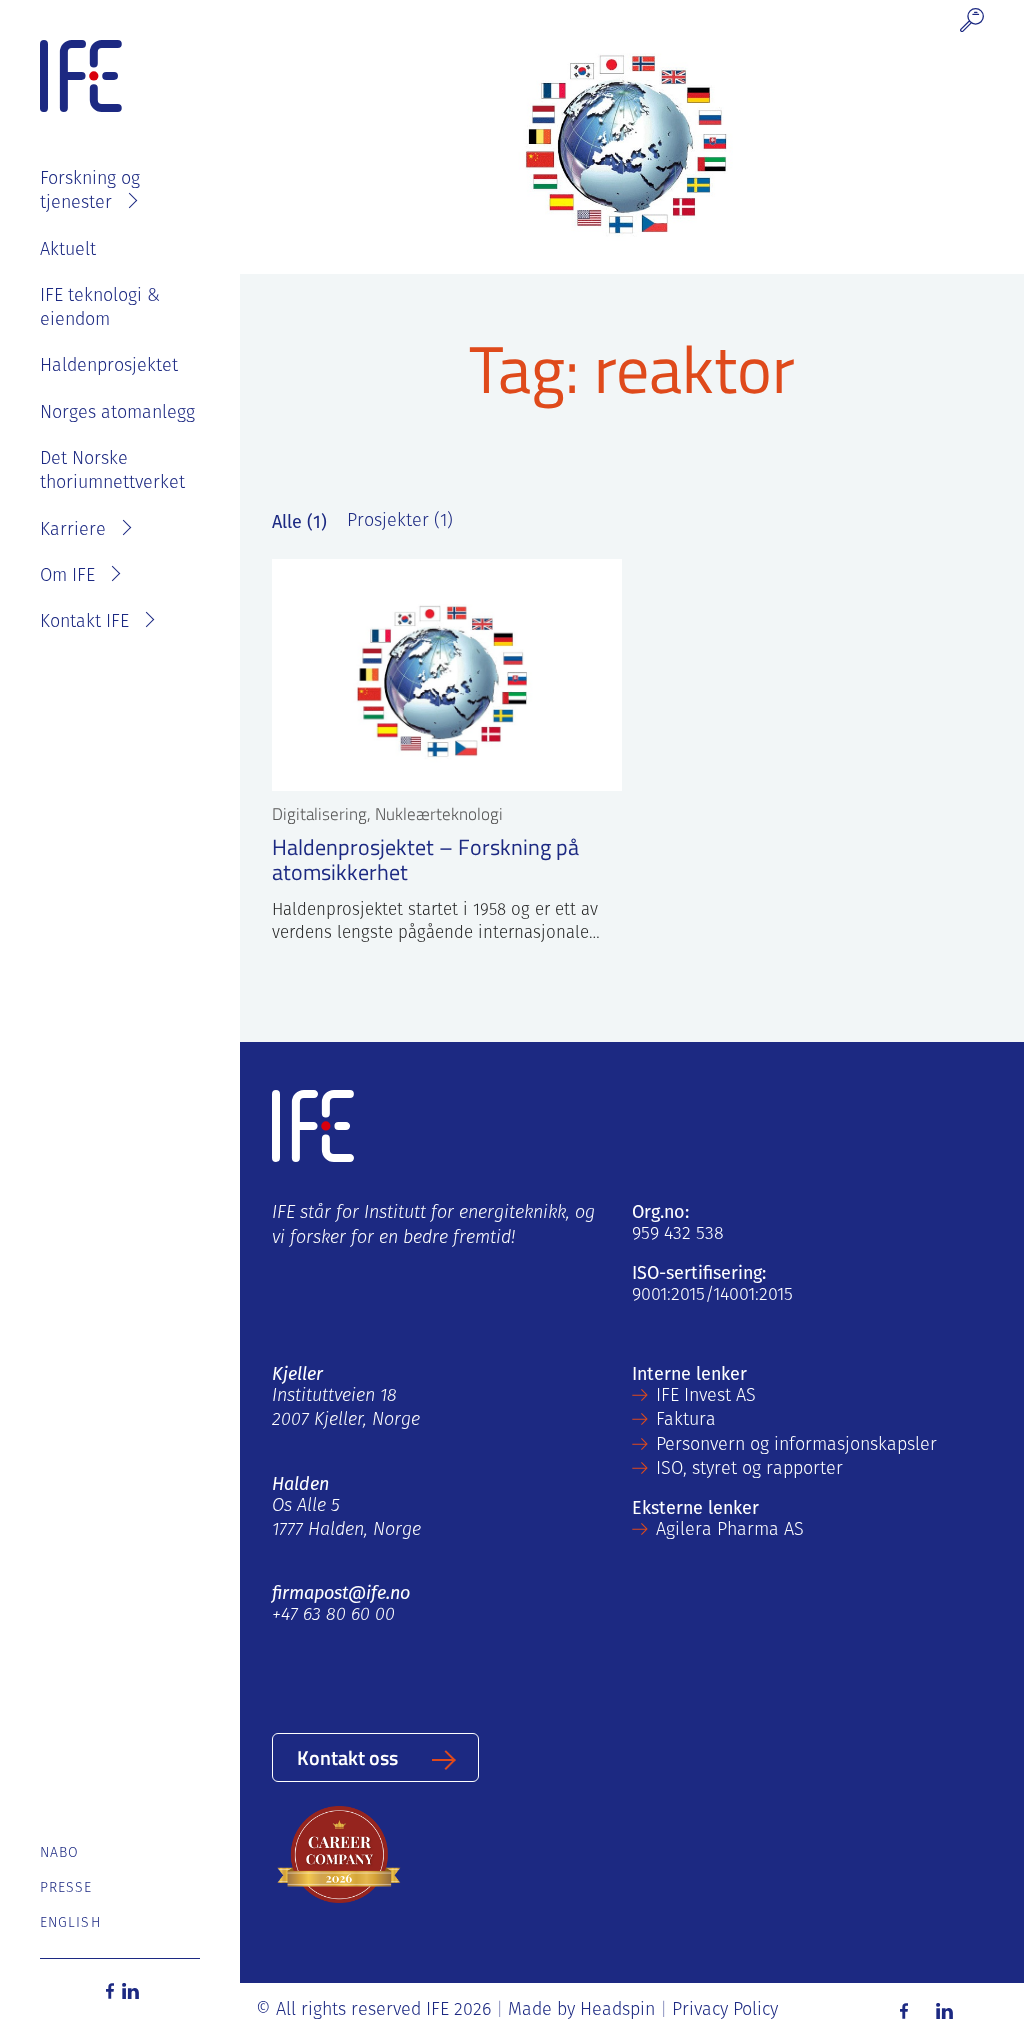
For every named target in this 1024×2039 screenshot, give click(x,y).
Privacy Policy (725, 2011)
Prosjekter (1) (400, 522)
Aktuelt (68, 251)
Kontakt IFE (84, 623)
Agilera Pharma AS (730, 1531)
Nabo (59, 1853)
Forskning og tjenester (90, 192)
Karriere (73, 531)
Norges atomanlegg (117, 414)
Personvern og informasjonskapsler (796, 1446)
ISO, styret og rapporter (749, 1470)
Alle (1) (299, 522)
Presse (66, 1888)
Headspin (617, 2011)
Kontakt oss (347, 1757)
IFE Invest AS (706, 1397)
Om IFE (67, 577)
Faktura (686, 1421)
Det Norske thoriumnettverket (112, 472)
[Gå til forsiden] (81, 77)
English (70, 1923)
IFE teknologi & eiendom (100, 309)
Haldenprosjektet (109, 367)
